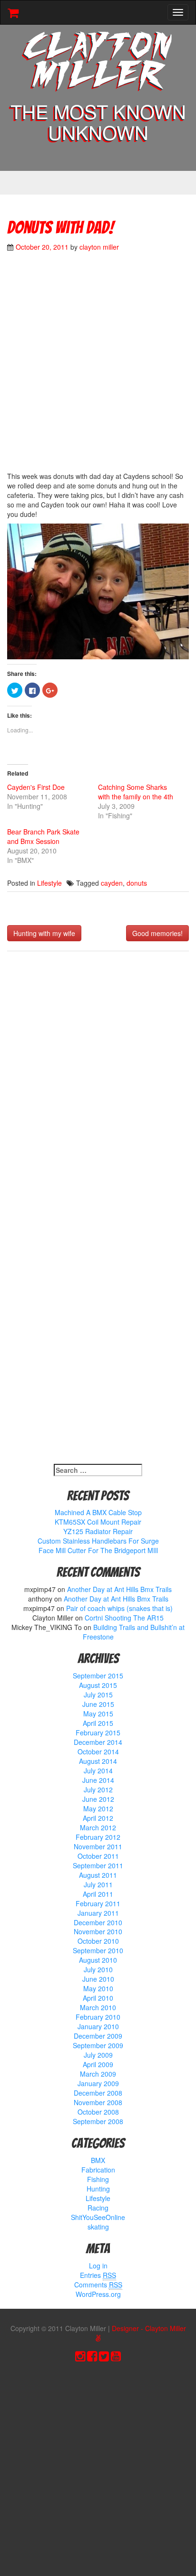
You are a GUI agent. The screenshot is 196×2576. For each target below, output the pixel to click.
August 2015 (98, 1685)
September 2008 (98, 2121)
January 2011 (98, 1913)
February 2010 (98, 2017)
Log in (98, 2266)
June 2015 (98, 1704)
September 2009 (98, 2045)
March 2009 (98, 2074)
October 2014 (98, 1752)
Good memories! (157, 933)
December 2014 (98, 1742)
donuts (137, 883)
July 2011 (98, 1884)
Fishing (98, 2179)
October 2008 (98, 2112)
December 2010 (98, 1922)
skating (98, 2227)
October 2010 (98, 1941)
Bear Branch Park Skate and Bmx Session (43, 836)
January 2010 (98, 2026)
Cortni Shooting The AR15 (124, 1618)
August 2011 (98, 1875)
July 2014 (98, 1770)
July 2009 (98, 2055)
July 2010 (98, 1969)
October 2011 (98, 1856)
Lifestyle (49, 883)
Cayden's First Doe (36, 787)
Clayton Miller (98, 63)
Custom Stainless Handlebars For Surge (98, 1541)
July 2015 (98, 1695)
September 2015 (98, 1676)
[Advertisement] (98, 366)
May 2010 (98, 1988)
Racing (98, 2208)
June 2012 (98, 1799)
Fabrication (98, 2170)
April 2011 (98, 1894)
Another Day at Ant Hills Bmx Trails (119, 1589)
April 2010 (98, 1998)
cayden (112, 883)
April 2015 (98, 1723)
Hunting (98, 2189)
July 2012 (98, 1789)
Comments (98, 2285)
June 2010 (98, 1979)
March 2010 (98, 2007)
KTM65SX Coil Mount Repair (98, 1522)
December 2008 (98, 2093)
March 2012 (98, 1827)
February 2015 (98, 1733)
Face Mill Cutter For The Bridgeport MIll (98, 1550)
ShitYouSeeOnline (98, 2217)
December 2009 (98, 2036)
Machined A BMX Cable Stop (98, 1512)
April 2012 (98, 1818)
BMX (98, 2160)
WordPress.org (98, 2294)
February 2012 (98, 1837)
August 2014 (98, 1761)
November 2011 (98, 1846)
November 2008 (98, 2102)
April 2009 (98, 2064)
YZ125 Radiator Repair (98, 1531)
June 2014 (98, 1780)
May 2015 (98, 1714)
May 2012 (98, 1808)
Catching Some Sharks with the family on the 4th (136, 792)
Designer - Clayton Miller (149, 2328)
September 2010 (98, 1950)
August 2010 (98, 1960)
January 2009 (98, 2083)
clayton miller (99, 247)
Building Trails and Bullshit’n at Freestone (134, 1632)
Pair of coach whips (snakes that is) (119, 1608)
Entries (98, 2275)
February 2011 (98, 1903)
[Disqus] (98, 1084)
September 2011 (98, 1865)
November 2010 (98, 1931)
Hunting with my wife (44, 933)
